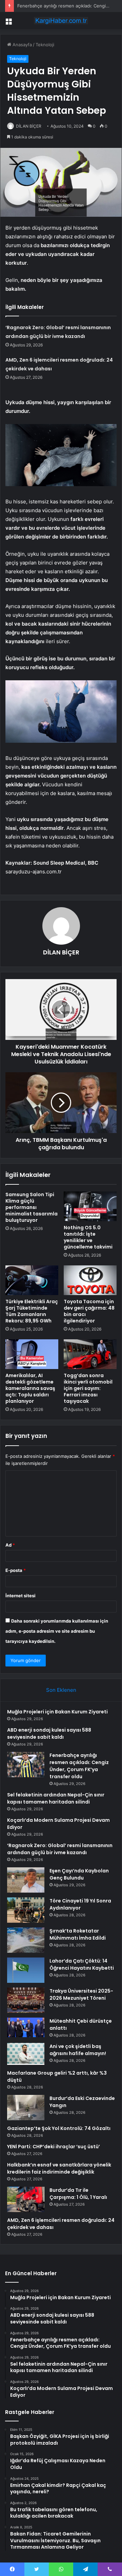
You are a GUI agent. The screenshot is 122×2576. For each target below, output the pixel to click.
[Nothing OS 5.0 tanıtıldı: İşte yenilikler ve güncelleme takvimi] (90, 1206)
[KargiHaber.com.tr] (61, 21)
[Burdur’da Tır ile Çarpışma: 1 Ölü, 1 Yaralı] (26, 2199)
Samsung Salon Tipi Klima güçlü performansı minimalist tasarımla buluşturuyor (32, 1207)
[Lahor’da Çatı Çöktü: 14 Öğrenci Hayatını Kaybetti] (26, 1970)
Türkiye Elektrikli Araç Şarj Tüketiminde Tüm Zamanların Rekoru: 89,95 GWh (32, 1311)
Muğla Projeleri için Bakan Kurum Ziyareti (57, 1712)
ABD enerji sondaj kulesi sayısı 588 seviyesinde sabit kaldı (49, 1733)
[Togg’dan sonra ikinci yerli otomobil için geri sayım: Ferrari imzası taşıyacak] (90, 1354)
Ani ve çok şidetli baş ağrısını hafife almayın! (78, 2050)
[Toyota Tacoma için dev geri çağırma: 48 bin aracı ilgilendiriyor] (90, 1280)
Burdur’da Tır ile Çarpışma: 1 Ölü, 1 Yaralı (78, 2194)
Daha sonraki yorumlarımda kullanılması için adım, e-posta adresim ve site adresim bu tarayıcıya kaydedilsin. (57, 1631)
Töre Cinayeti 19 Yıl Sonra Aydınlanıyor (80, 1904)
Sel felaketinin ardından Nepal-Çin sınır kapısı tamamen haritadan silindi (56, 1798)
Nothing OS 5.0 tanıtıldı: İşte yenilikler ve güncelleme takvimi (88, 1237)
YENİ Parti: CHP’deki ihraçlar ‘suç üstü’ (54, 2147)
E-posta (16, 1570)
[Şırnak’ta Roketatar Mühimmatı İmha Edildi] (26, 1940)
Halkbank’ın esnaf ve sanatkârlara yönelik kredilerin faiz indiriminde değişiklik (59, 2168)
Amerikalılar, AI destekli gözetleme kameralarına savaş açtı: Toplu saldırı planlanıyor (30, 1388)
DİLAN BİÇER (29, 126)
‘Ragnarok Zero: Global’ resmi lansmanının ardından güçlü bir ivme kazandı (60, 1849)
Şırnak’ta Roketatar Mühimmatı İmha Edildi (78, 1934)
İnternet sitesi (21, 1596)
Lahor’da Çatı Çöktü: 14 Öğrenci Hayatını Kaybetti (82, 1964)
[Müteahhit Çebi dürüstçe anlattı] (26, 2027)
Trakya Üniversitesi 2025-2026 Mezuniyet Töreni (81, 1994)
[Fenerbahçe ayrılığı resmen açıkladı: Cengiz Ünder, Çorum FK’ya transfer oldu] (26, 1765)
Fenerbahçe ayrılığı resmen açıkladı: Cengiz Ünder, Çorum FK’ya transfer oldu (79, 1766)
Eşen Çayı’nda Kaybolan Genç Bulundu (79, 1874)
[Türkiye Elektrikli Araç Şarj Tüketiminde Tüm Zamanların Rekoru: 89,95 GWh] (32, 1280)
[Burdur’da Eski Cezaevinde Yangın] (26, 2108)
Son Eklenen (61, 1690)
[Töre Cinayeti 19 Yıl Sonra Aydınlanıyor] (26, 1910)
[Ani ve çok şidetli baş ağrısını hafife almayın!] (26, 2054)
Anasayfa (22, 45)
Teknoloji (45, 45)
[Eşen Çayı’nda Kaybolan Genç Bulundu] (26, 1880)
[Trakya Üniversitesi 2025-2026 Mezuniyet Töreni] (26, 2000)
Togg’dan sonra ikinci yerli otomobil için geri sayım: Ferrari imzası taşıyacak (88, 1388)
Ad (10, 1545)
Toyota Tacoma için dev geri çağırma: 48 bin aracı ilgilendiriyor (89, 1311)
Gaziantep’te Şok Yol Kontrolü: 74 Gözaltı (59, 2128)
